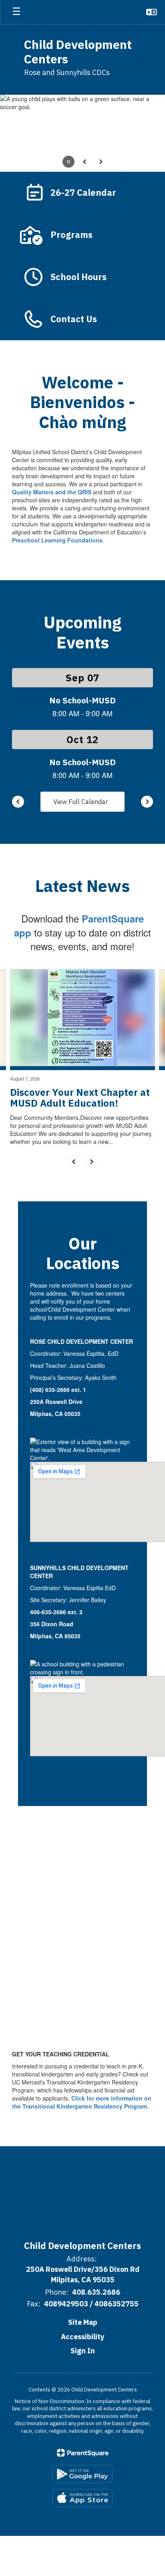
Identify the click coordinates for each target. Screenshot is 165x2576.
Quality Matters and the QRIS (52, 492)
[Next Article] (91, 1162)
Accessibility (83, 2337)
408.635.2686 (96, 2292)
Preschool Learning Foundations (57, 540)
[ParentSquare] (83, 2453)
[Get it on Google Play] (82, 2474)
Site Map (83, 2322)
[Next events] (147, 802)
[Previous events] (18, 802)
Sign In (83, 2351)
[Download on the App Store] (82, 2498)
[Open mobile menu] (16, 12)
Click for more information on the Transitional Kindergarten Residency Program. (82, 2102)
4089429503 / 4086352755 (91, 2304)
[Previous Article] (74, 1162)
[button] (152, 12)
